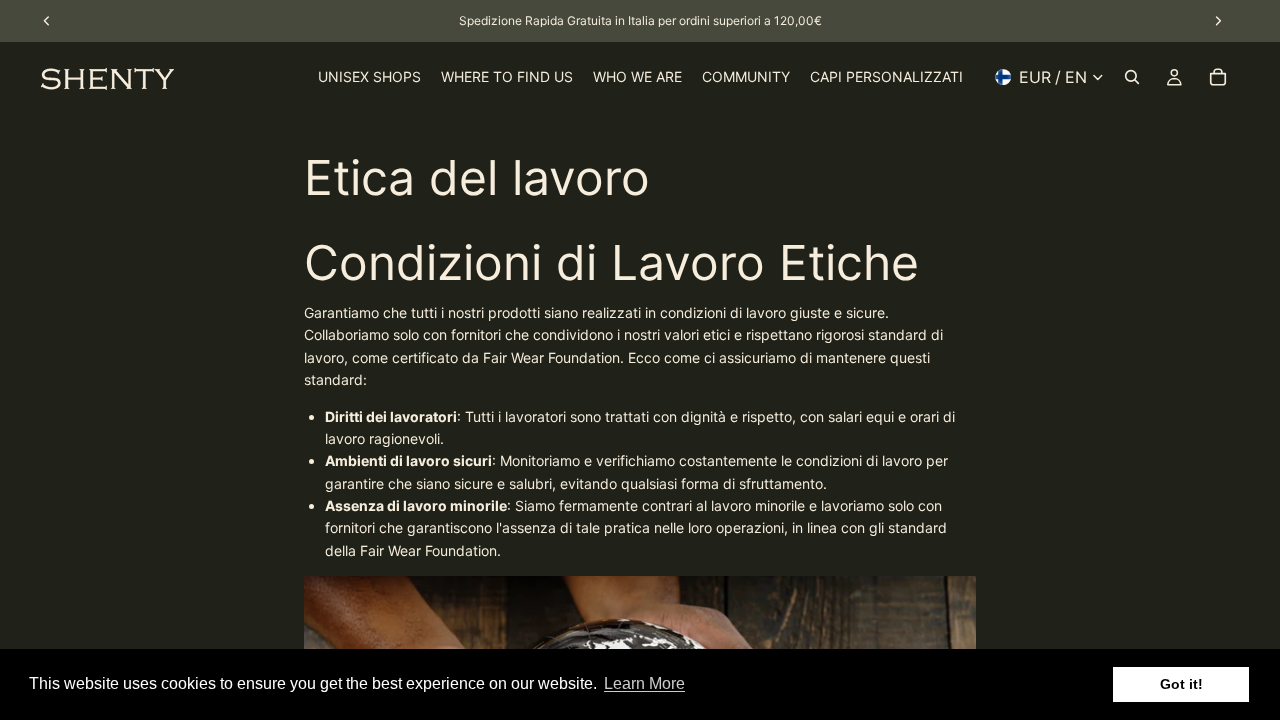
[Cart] (1218, 77)
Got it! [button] (1181, 684)
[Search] (1132, 77)
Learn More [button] (644, 683)
